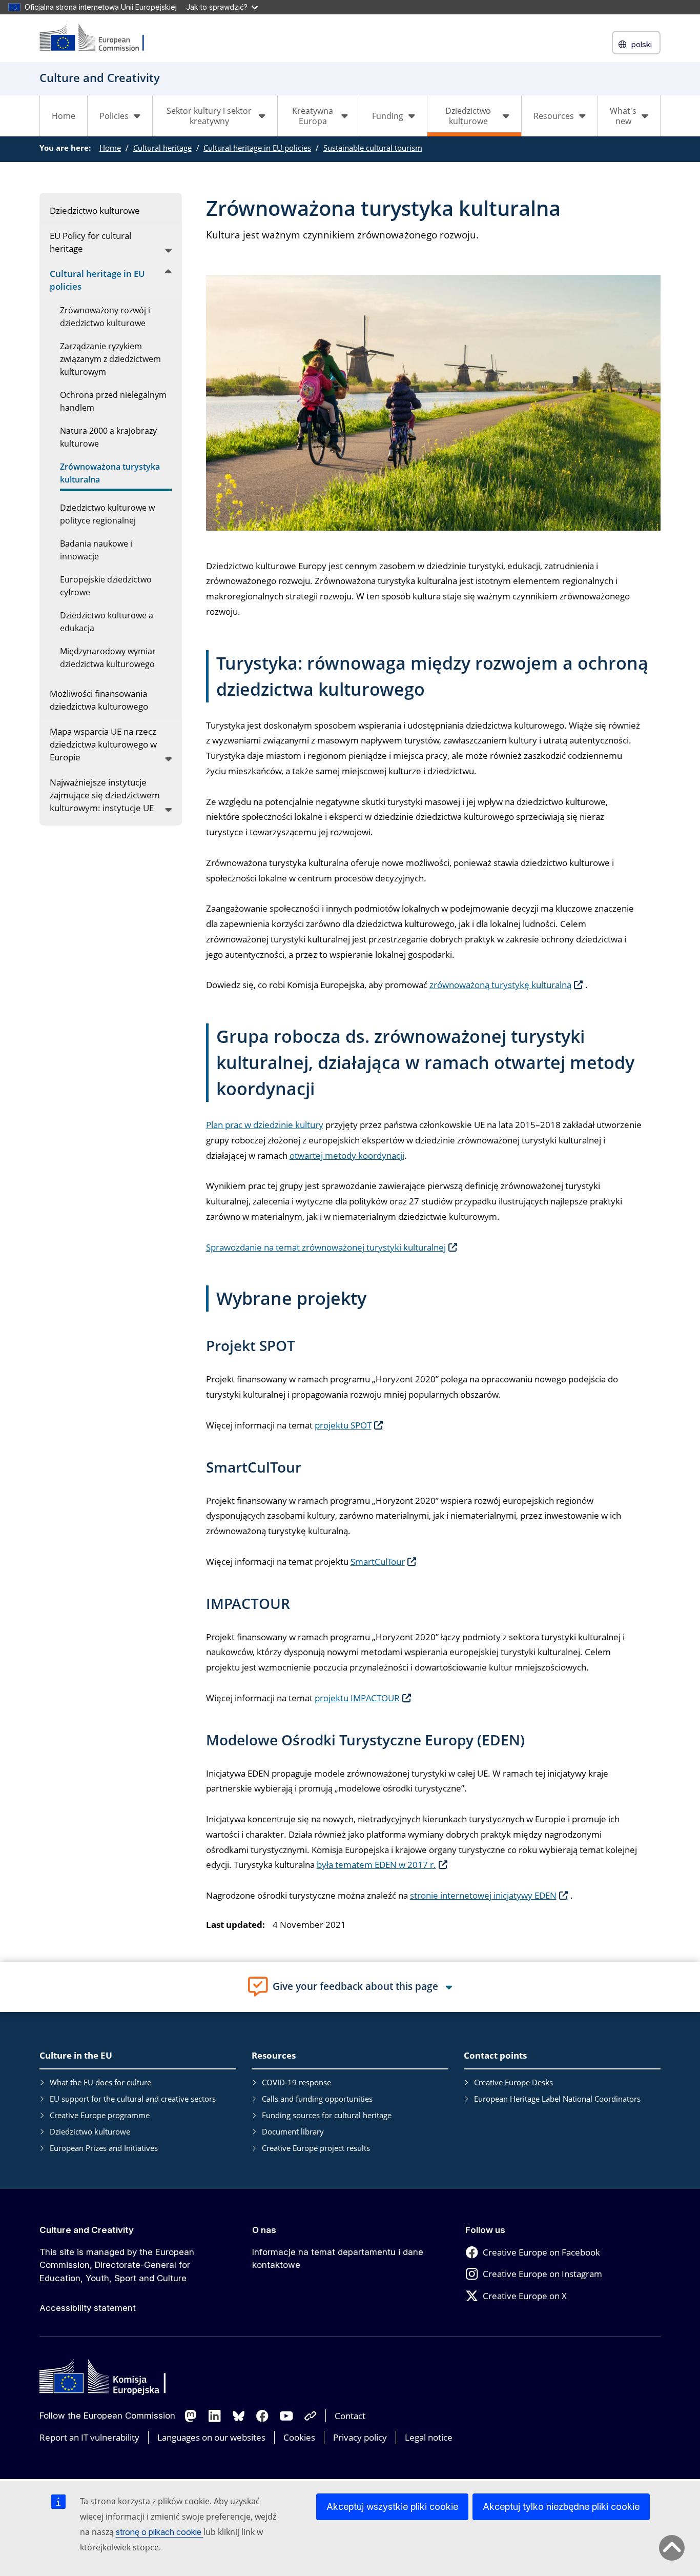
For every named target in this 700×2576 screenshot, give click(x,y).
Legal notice (429, 2437)
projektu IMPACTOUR (357, 1698)
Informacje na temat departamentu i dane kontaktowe (338, 2259)
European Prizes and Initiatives (104, 2148)
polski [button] (642, 44)
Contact (350, 2416)
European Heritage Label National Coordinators (557, 2099)
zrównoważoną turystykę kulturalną (500, 985)
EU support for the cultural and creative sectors (133, 2099)
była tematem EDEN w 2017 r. (376, 1865)
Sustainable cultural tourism (373, 148)
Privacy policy (360, 2437)
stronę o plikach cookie (160, 2532)
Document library (293, 2131)
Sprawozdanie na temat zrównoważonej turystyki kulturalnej (326, 1247)
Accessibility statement (88, 2308)
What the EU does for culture (100, 2082)
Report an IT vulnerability (89, 2437)
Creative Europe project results (316, 2148)
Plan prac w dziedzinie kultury (265, 1125)
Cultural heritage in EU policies (257, 148)
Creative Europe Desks (513, 2082)
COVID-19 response (296, 2082)
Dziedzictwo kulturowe (90, 2131)
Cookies (299, 2437)
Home (64, 116)
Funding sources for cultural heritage (327, 2115)
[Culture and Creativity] (98, 38)
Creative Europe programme (100, 2115)
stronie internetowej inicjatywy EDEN (483, 1895)
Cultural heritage (162, 148)
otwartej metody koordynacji (347, 1155)
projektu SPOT (343, 1425)
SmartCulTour (378, 1562)
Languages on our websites (211, 2437)
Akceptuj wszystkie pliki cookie (392, 2507)
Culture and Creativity (87, 2230)
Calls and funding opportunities (317, 2099)
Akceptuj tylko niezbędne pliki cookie (561, 2507)
